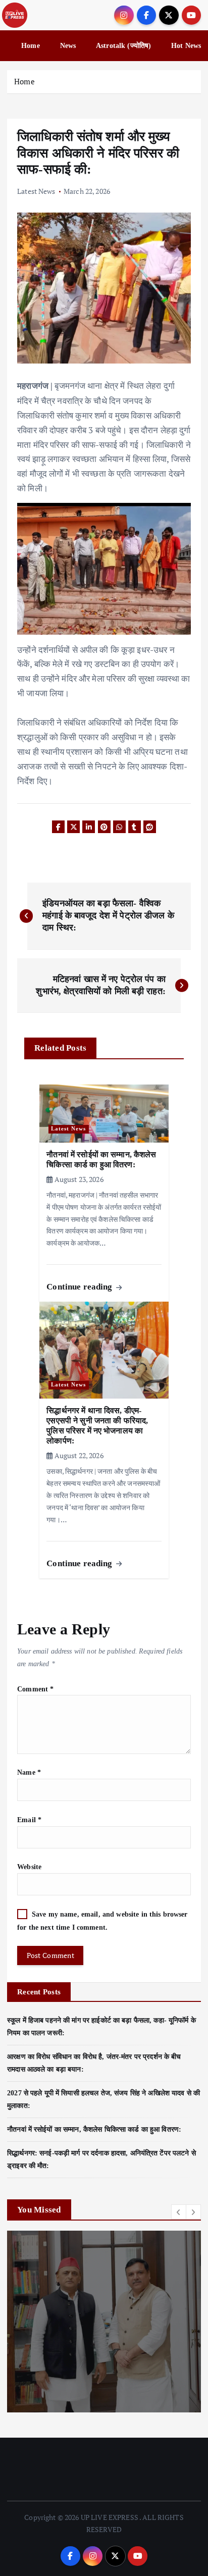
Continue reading (80, 1287)
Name (29, 1772)
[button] (179, 2212)
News (68, 46)
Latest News (36, 191)
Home (31, 46)
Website (29, 1867)
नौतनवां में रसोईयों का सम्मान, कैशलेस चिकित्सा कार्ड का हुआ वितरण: (94, 2129)
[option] (104, 2322)
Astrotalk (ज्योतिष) (123, 46)
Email (29, 1820)
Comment (35, 1689)
